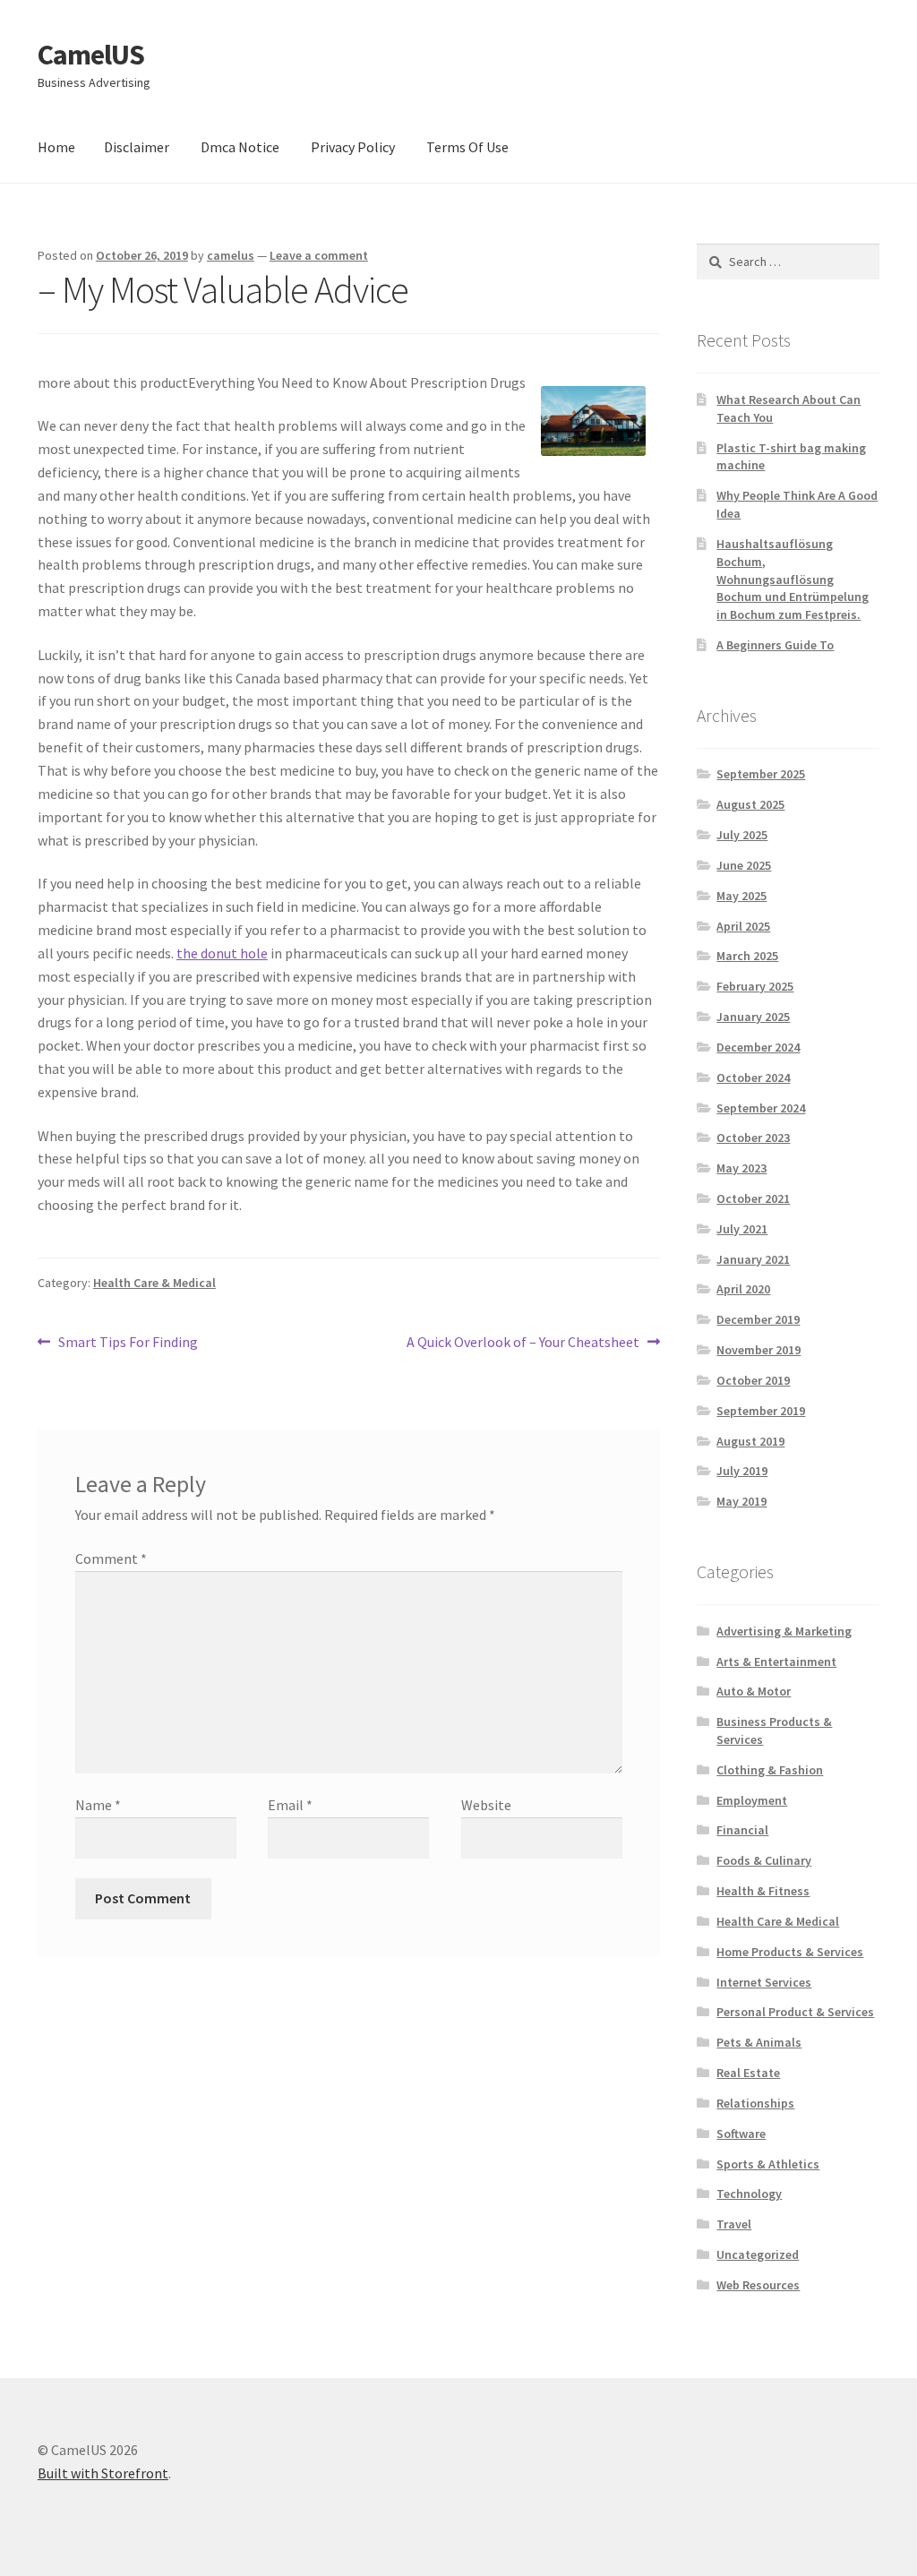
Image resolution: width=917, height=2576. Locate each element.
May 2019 (741, 1501)
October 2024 (753, 1078)
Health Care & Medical (154, 1283)
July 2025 (742, 835)
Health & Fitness (763, 1891)
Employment (752, 1800)
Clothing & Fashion (770, 1770)
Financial (742, 1830)
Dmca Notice (240, 147)
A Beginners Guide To (775, 645)
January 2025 (753, 1017)
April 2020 (743, 1289)
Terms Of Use (467, 147)
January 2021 (753, 1259)
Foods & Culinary (764, 1860)
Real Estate (748, 2073)
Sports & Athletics (768, 2164)
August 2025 (750, 804)
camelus (231, 255)
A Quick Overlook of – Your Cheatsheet (523, 1343)
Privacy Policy (353, 147)
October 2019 (753, 1380)
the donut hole (222, 953)
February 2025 (755, 986)
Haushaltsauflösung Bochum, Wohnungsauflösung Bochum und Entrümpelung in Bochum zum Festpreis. (793, 579)
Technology (749, 2194)
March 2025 (747, 956)
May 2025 (741, 896)
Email (290, 1805)
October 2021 (753, 1198)
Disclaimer (137, 147)
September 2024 (761, 1108)
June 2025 (744, 865)
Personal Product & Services (795, 2012)
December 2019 (758, 1319)
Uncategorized (758, 2254)
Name (98, 1805)
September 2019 (761, 1411)
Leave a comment (319, 255)
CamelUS (91, 55)
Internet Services (764, 1982)
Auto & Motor (754, 1691)
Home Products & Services (790, 1952)
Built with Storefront (103, 2473)
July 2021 (742, 1229)
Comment (111, 1558)
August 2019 (750, 1441)
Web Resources (758, 2285)
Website (486, 1805)
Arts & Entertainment (776, 1662)
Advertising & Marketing (784, 1631)
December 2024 (758, 1047)
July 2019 (742, 1471)
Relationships (755, 2103)
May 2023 (741, 1168)
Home (56, 147)
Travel (734, 2224)
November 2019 (758, 1350)
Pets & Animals (759, 2042)
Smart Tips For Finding (128, 1343)
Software (741, 2134)
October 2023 (753, 1138)
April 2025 (743, 926)
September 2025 (761, 774)
